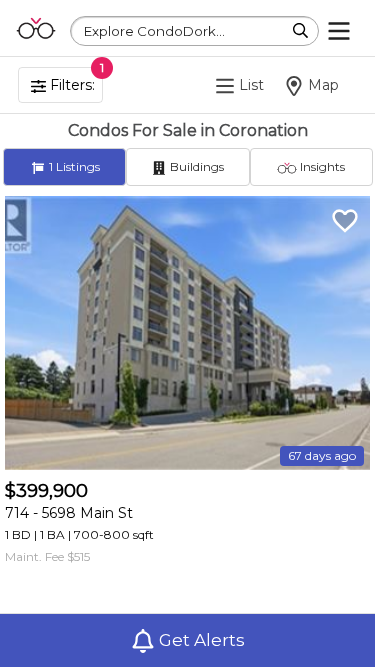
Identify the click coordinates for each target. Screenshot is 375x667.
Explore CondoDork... (154, 31)
